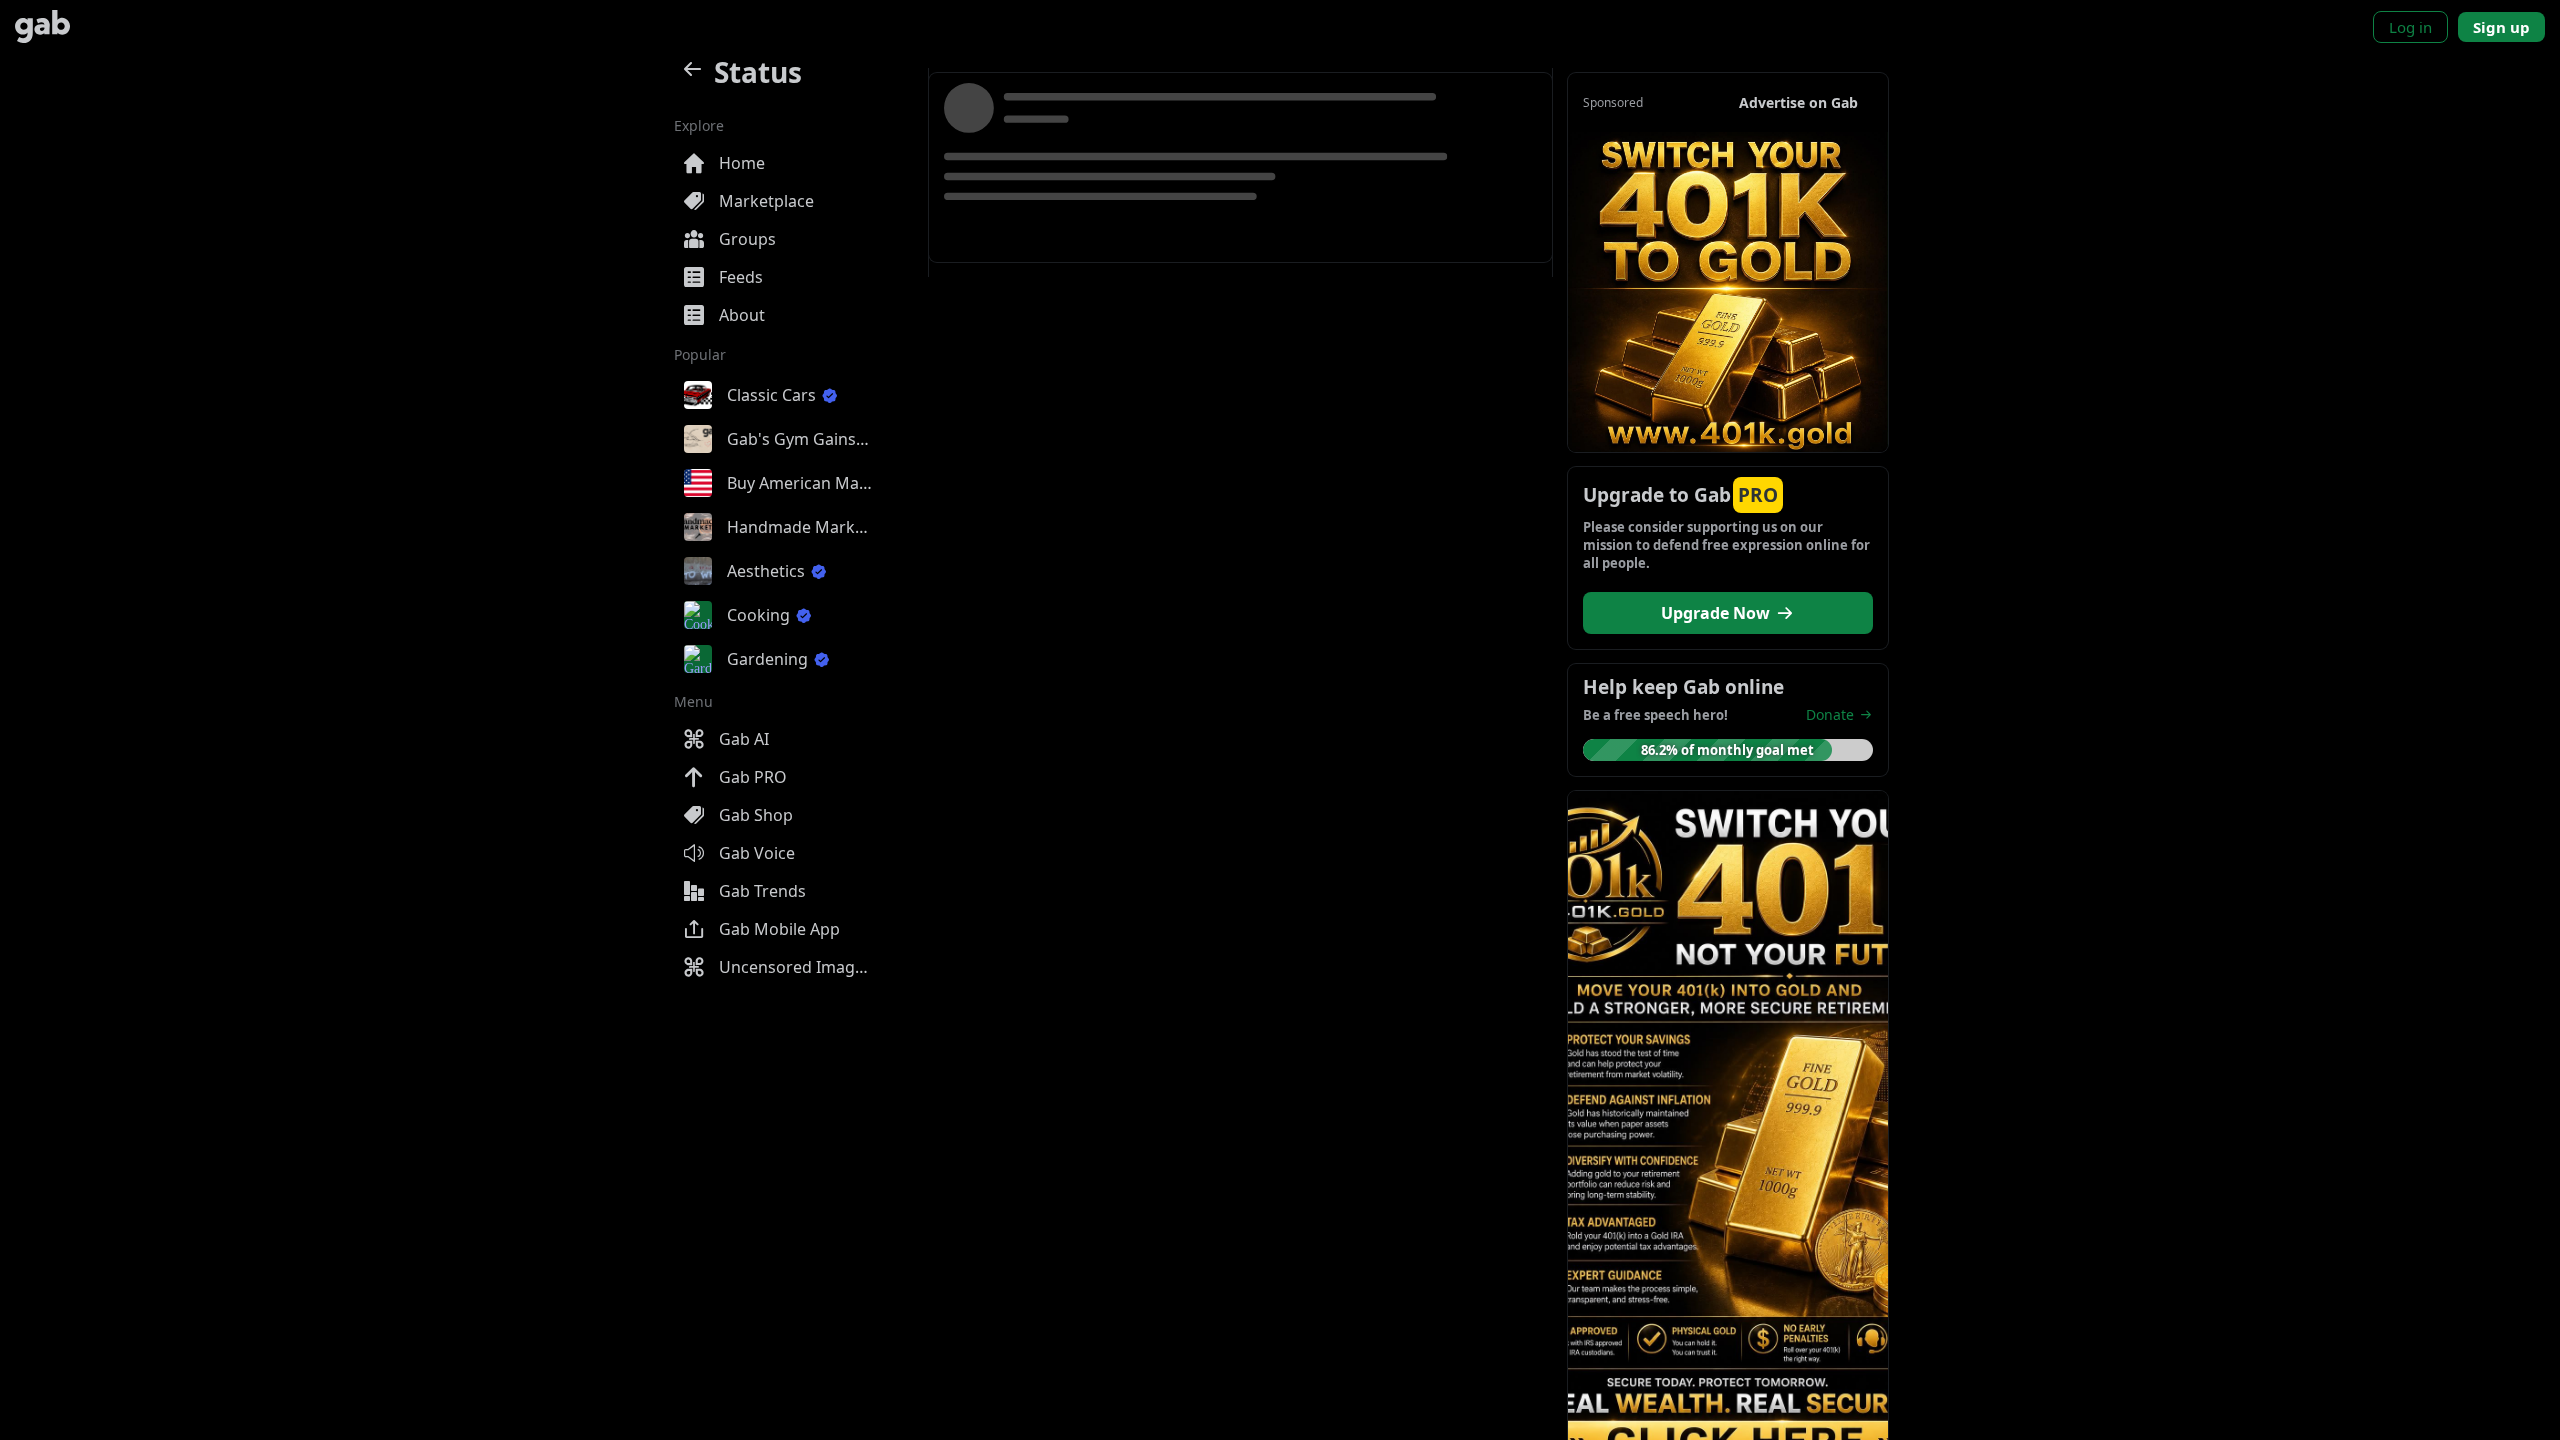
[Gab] (42, 26)
